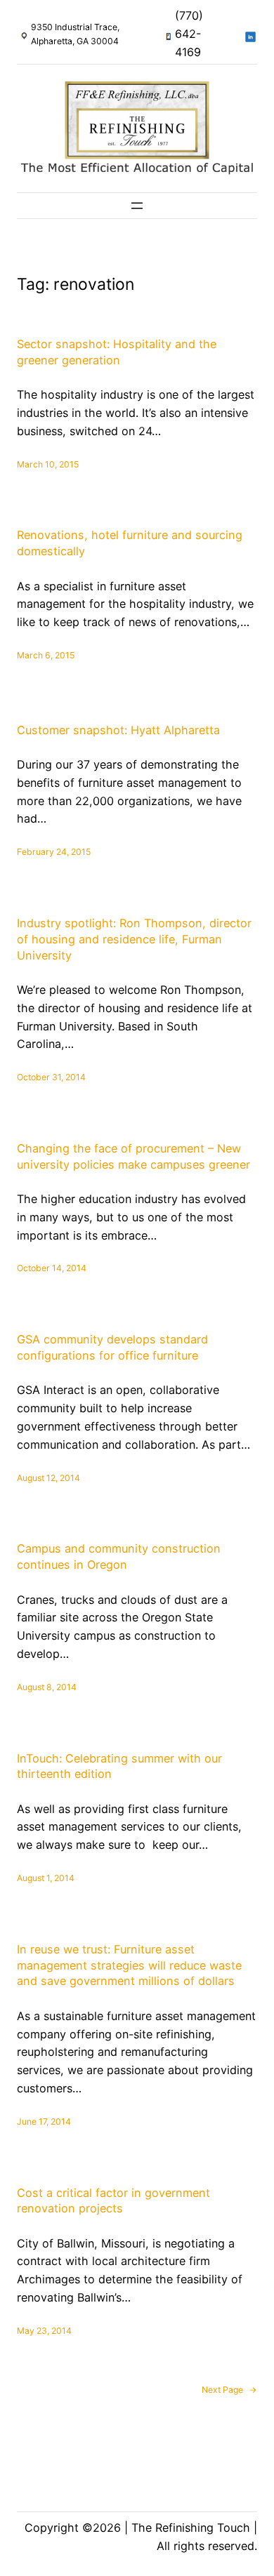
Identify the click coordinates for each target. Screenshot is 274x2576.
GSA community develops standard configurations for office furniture (112, 1347)
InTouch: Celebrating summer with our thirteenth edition (119, 1766)
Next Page (229, 2390)
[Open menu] (137, 206)
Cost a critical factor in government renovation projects (113, 2201)
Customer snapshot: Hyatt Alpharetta (118, 730)
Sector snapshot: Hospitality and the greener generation (117, 352)
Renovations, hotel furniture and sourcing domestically (130, 543)
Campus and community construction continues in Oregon (119, 1556)
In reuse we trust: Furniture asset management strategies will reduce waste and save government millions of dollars (129, 1965)
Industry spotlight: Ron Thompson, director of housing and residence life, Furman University (134, 939)
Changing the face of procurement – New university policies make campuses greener (133, 1156)
